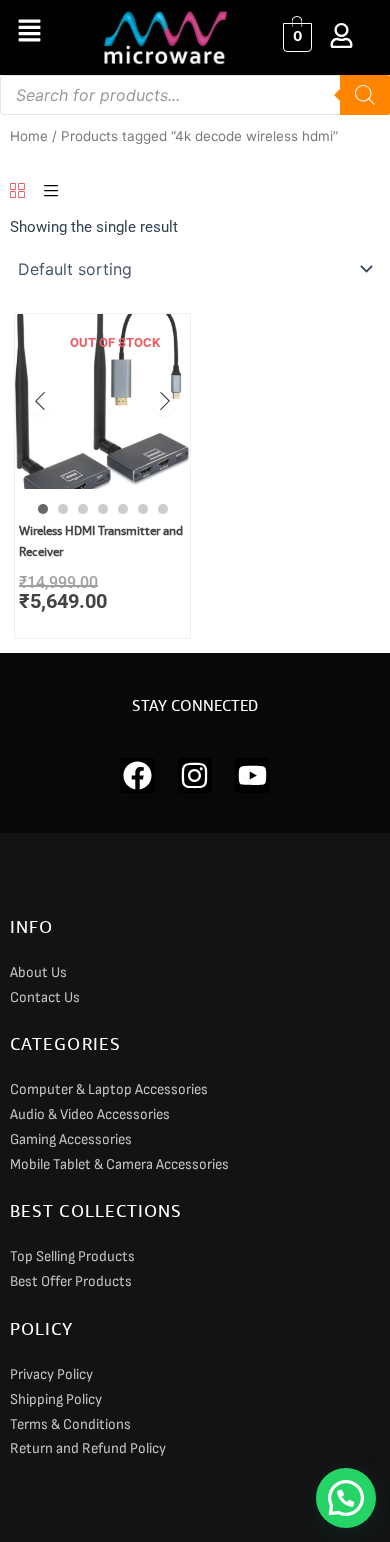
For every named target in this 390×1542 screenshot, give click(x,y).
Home (29, 136)
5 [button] (123, 509)
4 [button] (103, 509)
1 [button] (43, 509)
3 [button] (83, 509)
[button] (29, 31)
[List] (51, 192)
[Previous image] (40, 401)
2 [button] (63, 509)
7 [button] (163, 509)
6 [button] (143, 509)
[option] (102, 401)
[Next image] (165, 401)
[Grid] (17, 192)
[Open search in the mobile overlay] (195, 95)
